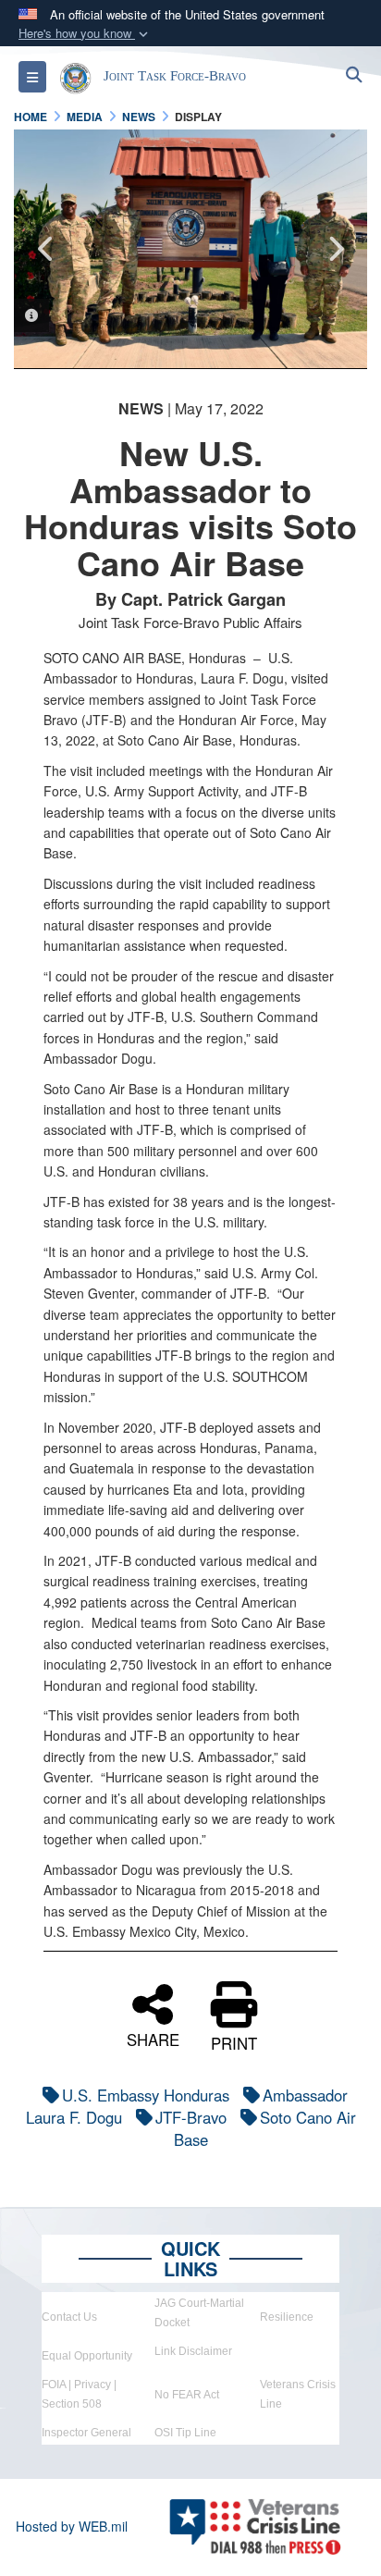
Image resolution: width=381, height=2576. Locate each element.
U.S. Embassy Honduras (146, 2095)
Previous (46, 249)
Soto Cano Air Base (265, 2128)
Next (335, 249)
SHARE (153, 2037)
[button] (85, 34)
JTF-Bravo (191, 2117)
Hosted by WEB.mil (72, 2526)
